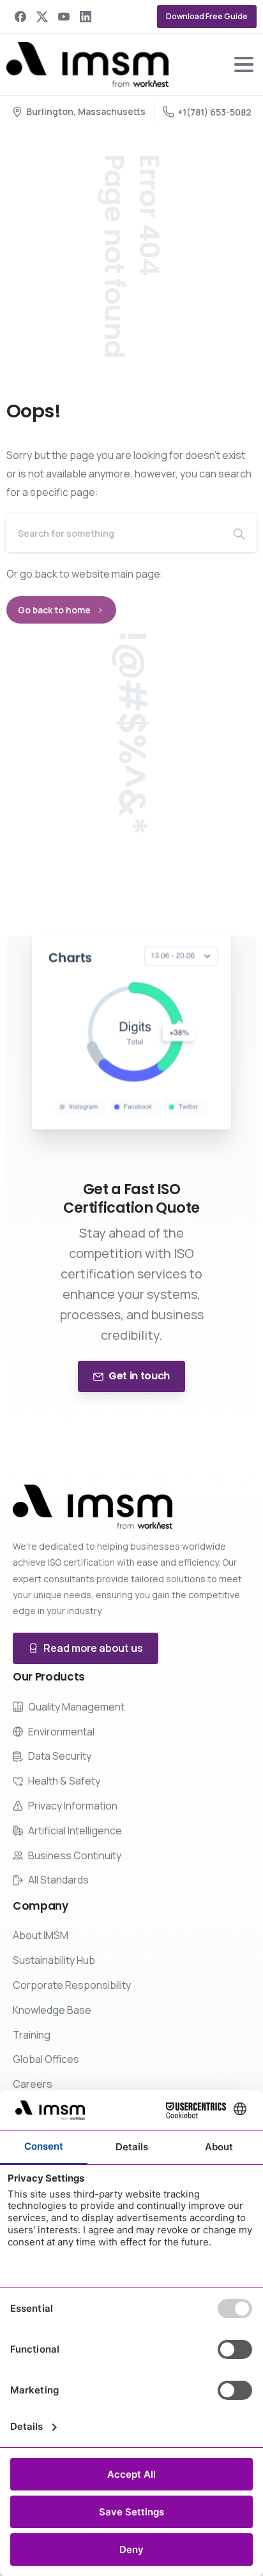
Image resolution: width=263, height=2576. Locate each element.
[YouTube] (64, 17)
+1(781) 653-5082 (214, 112)
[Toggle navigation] (244, 64)
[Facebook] (20, 17)
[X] (42, 17)
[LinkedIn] (86, 17)
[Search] (239, 533)
